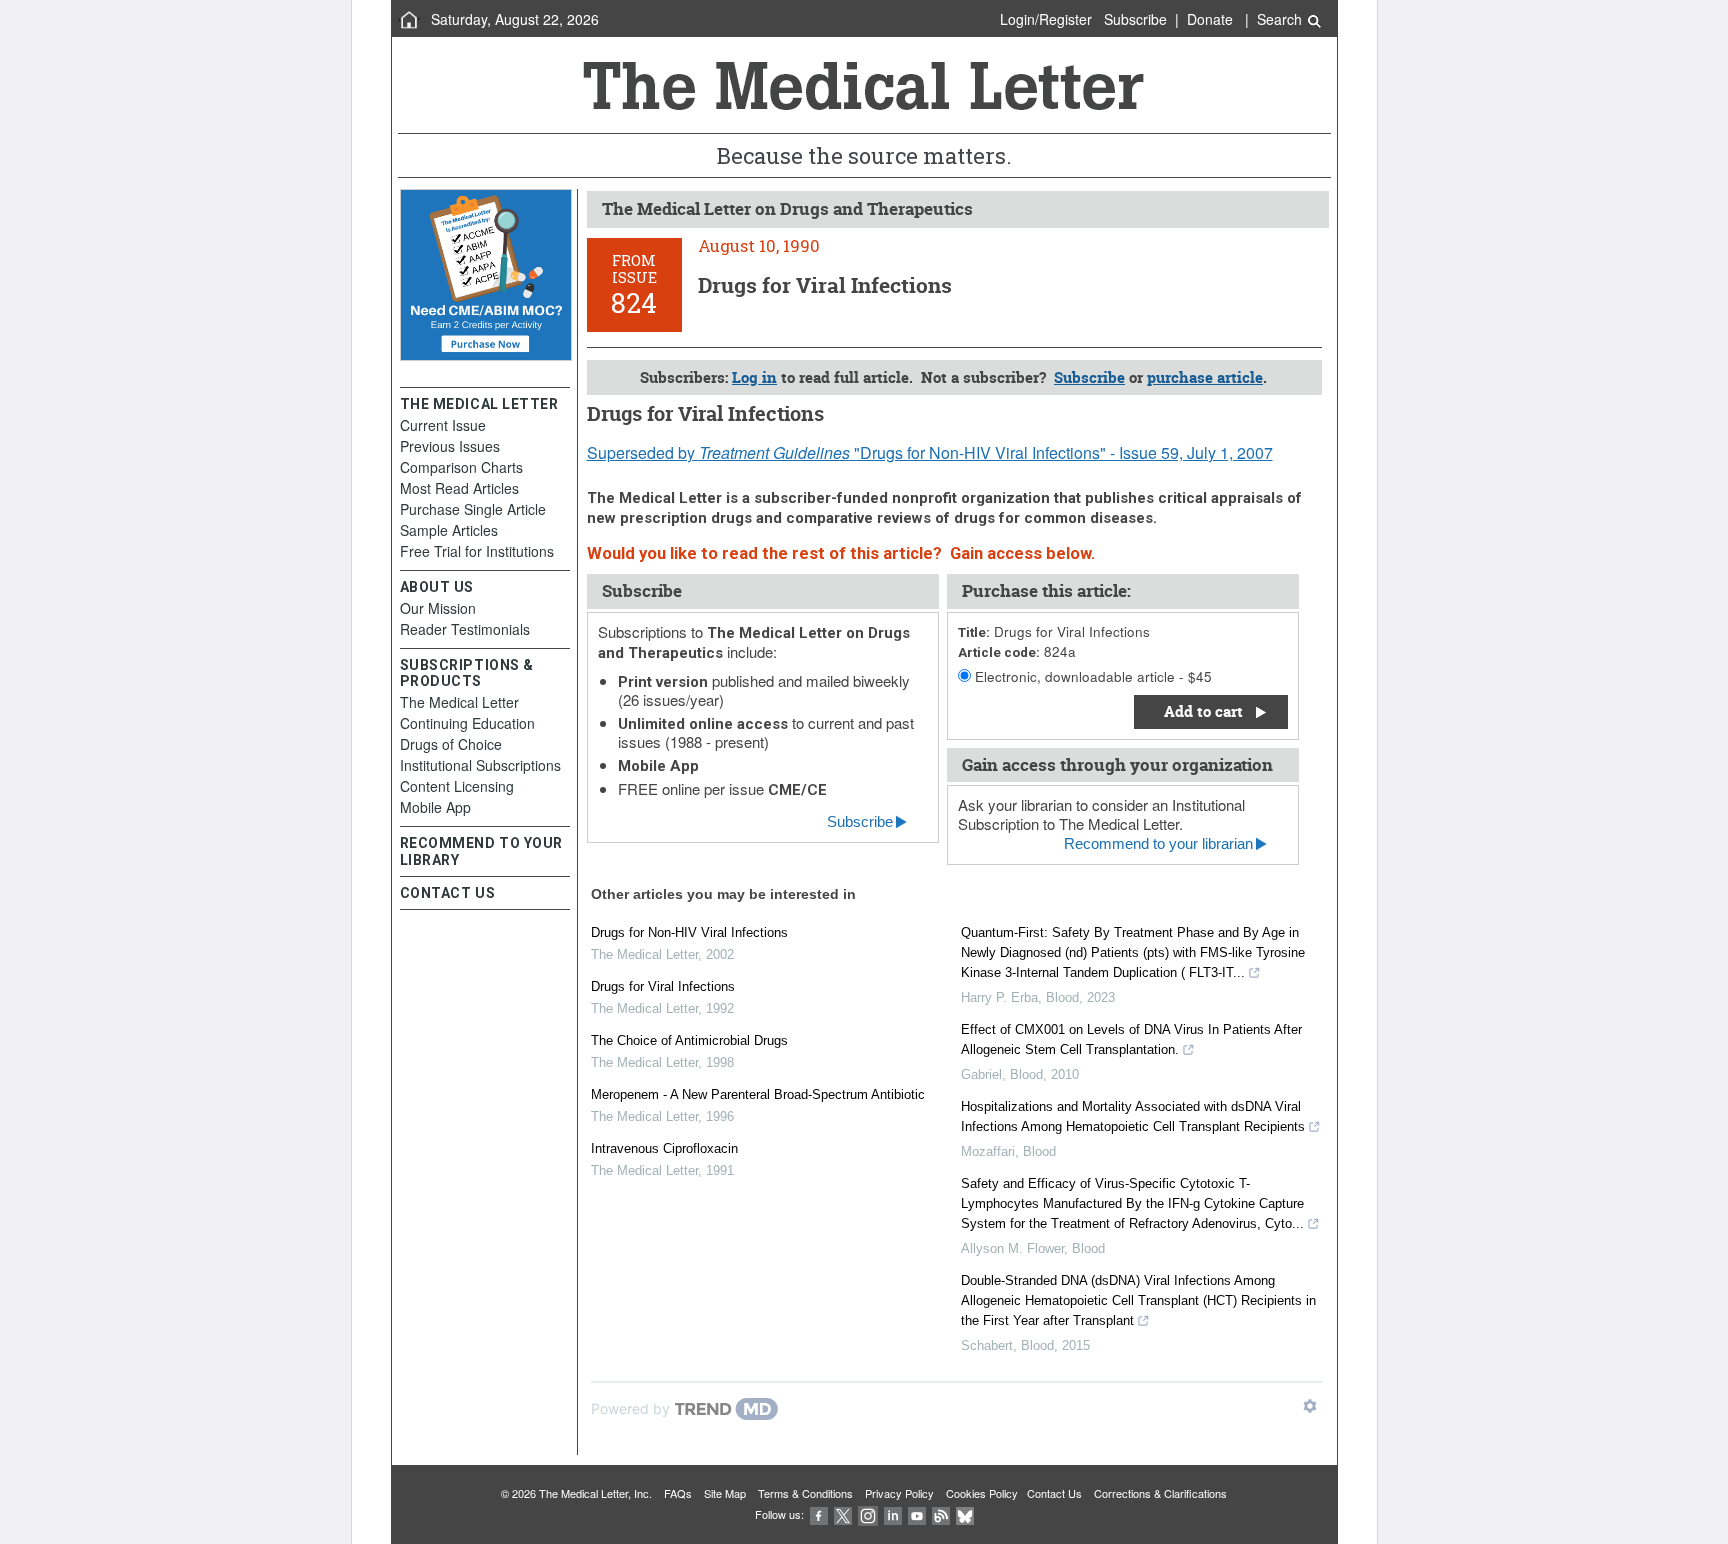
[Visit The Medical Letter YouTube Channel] (917, 1514)
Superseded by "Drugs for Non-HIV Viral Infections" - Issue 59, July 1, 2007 (930, 452)
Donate (1210, 19)
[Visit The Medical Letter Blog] (941, 1514)
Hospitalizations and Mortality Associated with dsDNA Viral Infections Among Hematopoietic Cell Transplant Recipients (1133, 1116)
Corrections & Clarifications (1160, 1493)
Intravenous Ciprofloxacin (664, 1148)
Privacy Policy (899, 1493)
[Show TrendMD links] (1310, 1406)
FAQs (678, 1493)
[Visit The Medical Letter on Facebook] (819, 1514)
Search (1281, 19)
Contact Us (1054, 1493)
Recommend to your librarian (1158, 843)
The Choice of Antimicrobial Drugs (689, 1040)
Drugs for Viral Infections (663, 986)
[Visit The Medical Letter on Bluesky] (965, 1514)
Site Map (725, 1493)
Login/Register (1046, 19)
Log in (754, 377)
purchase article (1205, 377)
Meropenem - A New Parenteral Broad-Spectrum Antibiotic (758, 1094)
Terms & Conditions (805, 1493)
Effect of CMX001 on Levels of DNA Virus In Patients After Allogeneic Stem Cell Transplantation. (1131, 1039)
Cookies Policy (982, 1493)
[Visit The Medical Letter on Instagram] (868, 1514)
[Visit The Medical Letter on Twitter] (843, 1514)
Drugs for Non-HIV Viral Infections (689, 932)
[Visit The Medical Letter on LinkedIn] (893, 1514)
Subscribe (1135, 19)
